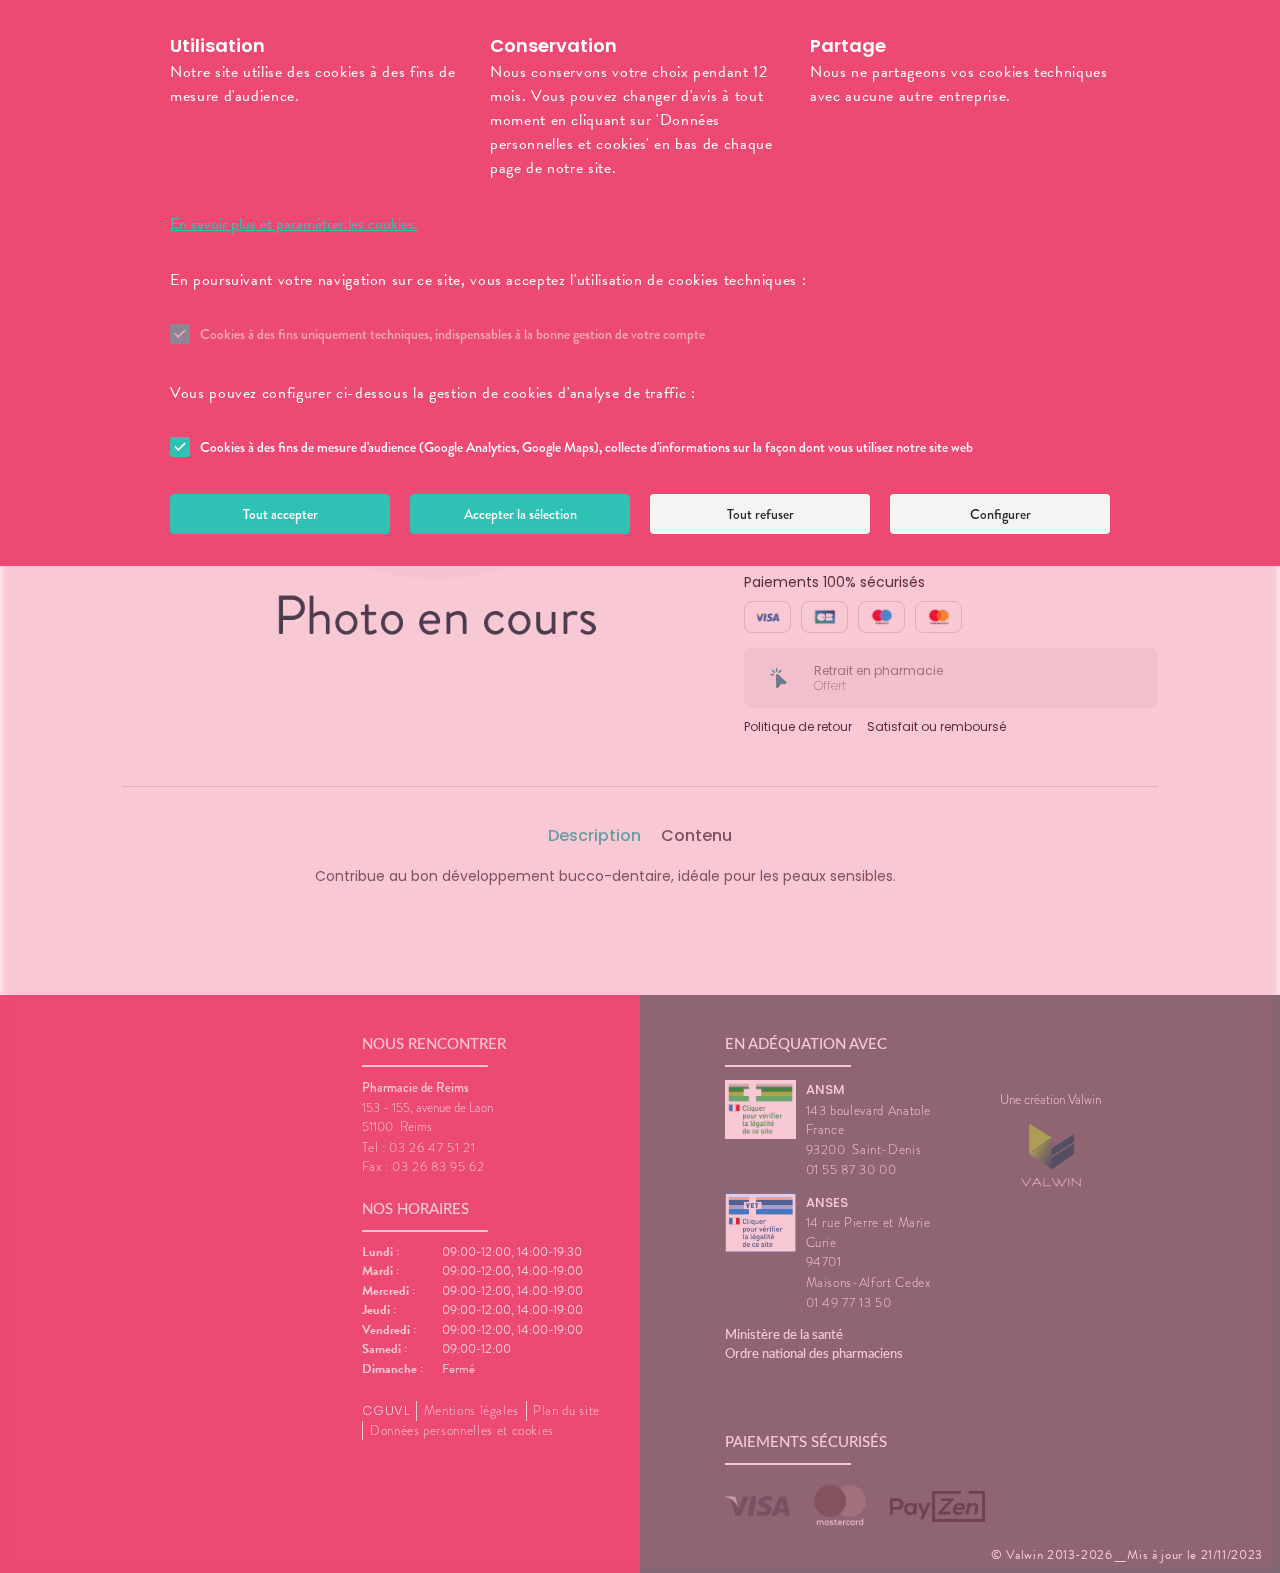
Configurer (1000, 514)
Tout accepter (280, 514)
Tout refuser (760, 514)
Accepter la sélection (520, 514)
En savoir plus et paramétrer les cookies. (294, 224)
